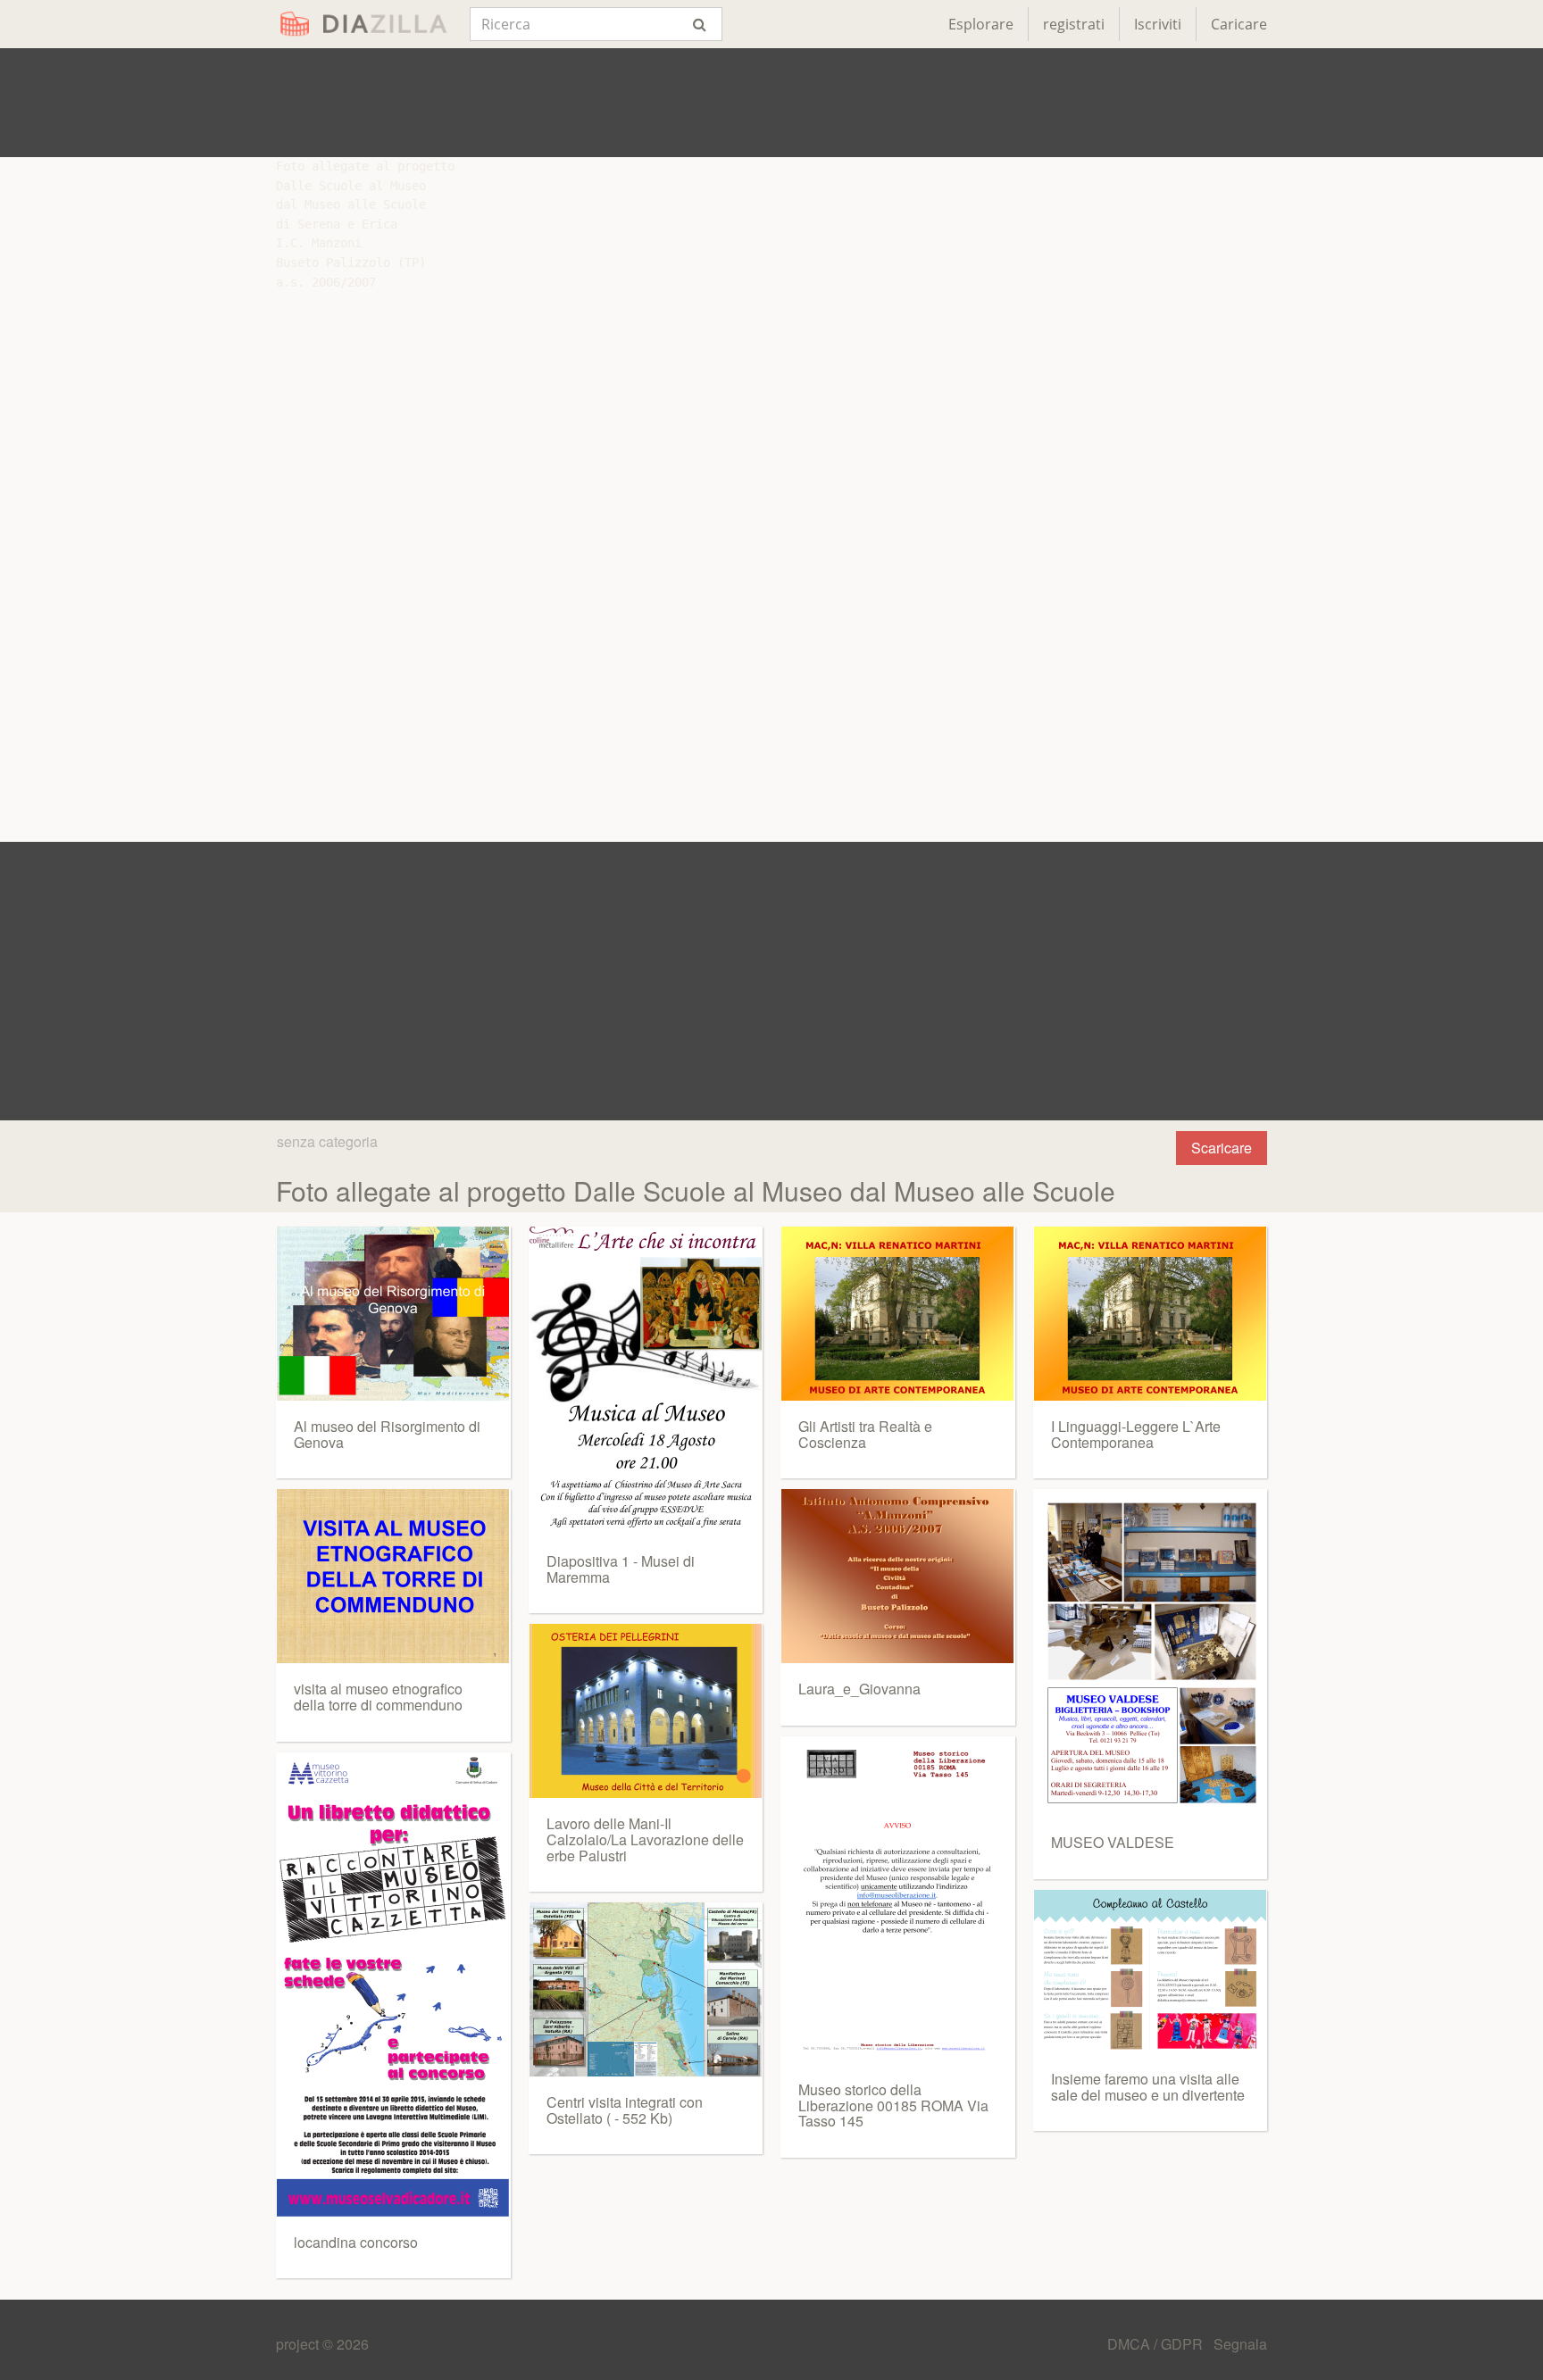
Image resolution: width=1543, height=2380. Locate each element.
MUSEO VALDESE (1113, 1842)
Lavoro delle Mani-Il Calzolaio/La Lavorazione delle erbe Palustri (645, 1839)
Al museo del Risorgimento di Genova (387, 1434)
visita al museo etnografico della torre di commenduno (378, 1697)
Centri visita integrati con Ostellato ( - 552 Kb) (625, 2110)
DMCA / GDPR (1157, 2344)
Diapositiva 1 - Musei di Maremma (621, 1569)
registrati (1074, 24)
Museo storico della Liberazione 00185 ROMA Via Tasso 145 (893, 2105)
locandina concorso (356, 2242)
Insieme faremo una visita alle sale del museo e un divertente (1148, 2087)
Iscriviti (1158, 24)
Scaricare (1222, 1148)
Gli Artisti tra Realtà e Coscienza (865, 1434)
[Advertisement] (771, 103)
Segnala (1240, 2344)
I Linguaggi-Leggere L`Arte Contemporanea (1136, 1434)
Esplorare (981, 24)
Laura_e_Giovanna (859, 1689)
